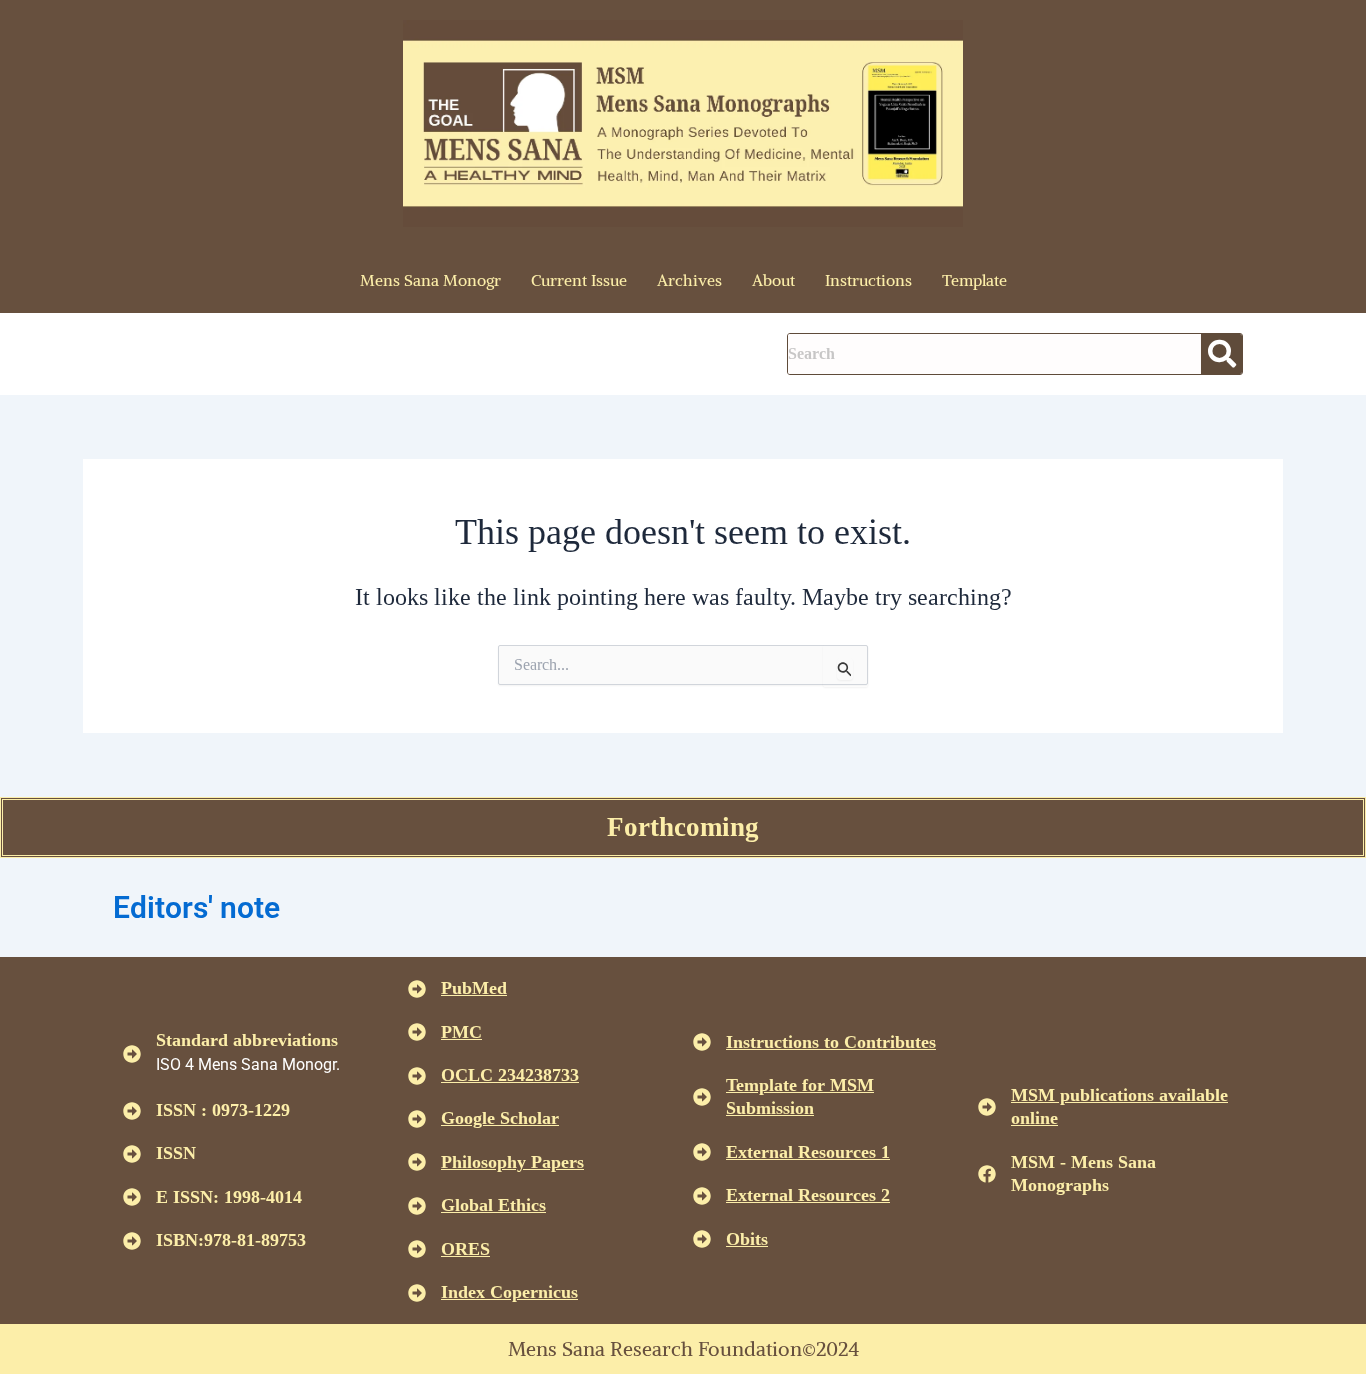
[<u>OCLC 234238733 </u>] (417, 1076)
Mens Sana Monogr (430, 280)
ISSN (176, 1153)
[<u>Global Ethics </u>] (417, 1206)
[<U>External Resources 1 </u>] (702, 1152)
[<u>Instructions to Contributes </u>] (702, 1042)
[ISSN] (132, 1154)
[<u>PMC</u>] (417, 1032)
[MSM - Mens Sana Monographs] (987, 1174)
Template (974, 280)
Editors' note (196, 907)
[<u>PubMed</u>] (417, 989)
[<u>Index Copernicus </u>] (417, 1293)
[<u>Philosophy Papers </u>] (417, 1162)
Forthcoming (683, 827)
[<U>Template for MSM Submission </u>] (702, 1097)
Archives (689, 280)
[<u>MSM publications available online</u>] (987, 1107)
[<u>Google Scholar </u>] (417, 1119)
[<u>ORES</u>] (417, 1249)
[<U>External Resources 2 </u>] (702, 1196)
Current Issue (579, 280)
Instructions (868, 280)
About (773, 280)
